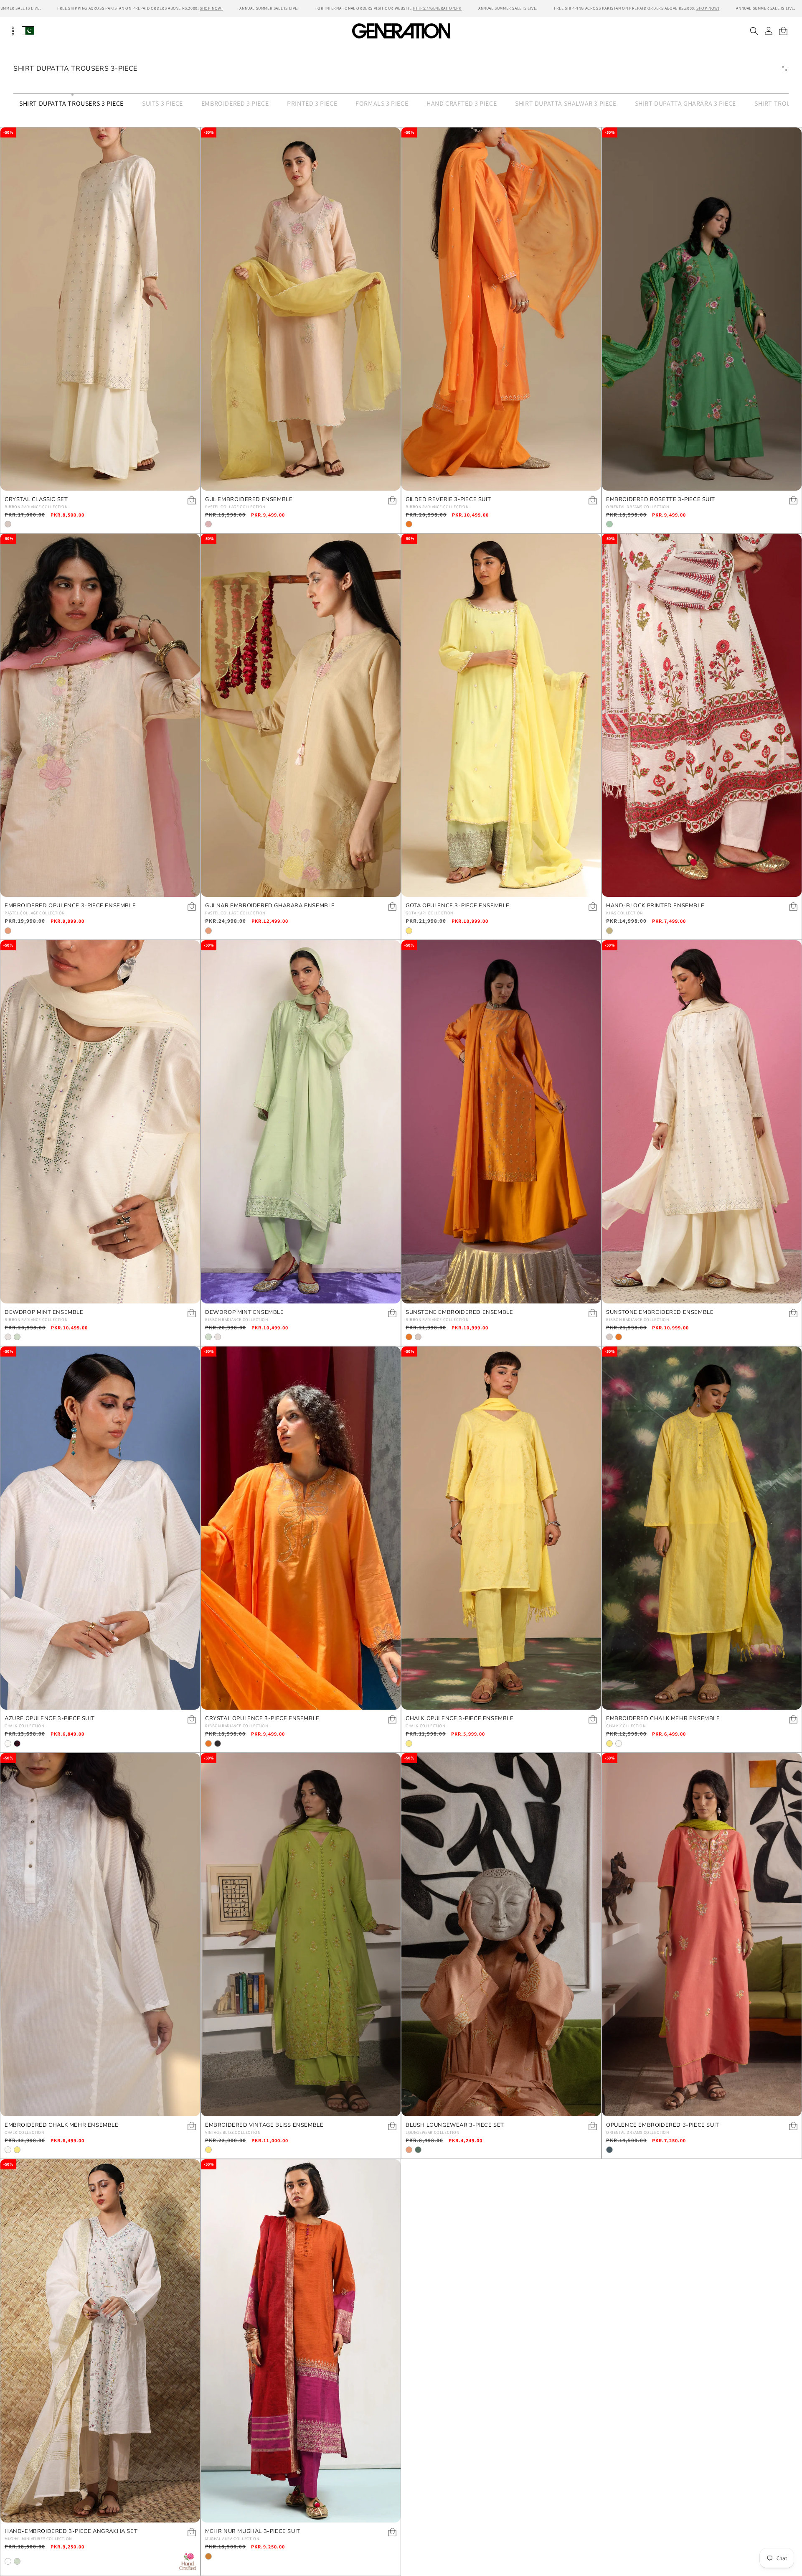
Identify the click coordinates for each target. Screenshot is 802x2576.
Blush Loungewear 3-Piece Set (455, 2125)
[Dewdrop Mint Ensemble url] (100, 1122)
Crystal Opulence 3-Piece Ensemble (262, 1719)
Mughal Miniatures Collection (38, 2539)
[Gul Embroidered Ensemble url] (301, 309)
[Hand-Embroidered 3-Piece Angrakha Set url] (100, 2341)
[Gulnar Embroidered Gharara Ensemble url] (301, 715)
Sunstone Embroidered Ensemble (459, 1312)
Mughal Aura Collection (232, 2539)
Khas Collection (624, 913)
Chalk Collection (24, 1726)
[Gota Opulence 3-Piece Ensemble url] (501, 715)
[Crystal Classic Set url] (100, 309)
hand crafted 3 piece (462, 103)
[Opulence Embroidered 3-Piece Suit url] (702, 1935)
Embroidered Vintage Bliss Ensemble (264, 2125)
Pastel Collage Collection (235, 507)
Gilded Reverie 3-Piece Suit (448, 500)
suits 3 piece (162, 103)
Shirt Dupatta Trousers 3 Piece (71, 103)
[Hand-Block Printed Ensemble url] (702, 715)
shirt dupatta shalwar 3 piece (566, 103)
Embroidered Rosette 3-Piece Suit (660, 500)
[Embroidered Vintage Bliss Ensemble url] (301, 1935)
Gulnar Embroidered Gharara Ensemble (270, 906)
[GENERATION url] (401, 31)
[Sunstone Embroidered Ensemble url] (501, 1122)
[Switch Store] (28, 31)
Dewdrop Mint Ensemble (44, 1312)
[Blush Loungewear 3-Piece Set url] (501, 1935)
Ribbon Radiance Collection (36, 507)
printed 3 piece (312, 103)
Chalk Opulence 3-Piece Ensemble (460, 1719)
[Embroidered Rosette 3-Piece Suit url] (702, 309)
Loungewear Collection (433, 2132)
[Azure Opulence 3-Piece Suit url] (100, 1528)
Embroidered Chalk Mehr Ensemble (663, 1719)
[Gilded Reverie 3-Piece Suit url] (501, 309)
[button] (754, 31)
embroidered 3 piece (235, 103)
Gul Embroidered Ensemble (249, 500)
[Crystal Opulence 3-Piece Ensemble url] (301, 1528)
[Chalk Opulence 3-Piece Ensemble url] (501, 1528)
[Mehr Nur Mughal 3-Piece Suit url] (301, 2341)
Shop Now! (211, 8)
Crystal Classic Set (36, 500)
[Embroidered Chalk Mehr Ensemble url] (702, 1528)
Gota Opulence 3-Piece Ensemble (458, 906)
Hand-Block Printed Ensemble (655, 906)
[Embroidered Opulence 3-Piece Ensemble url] (100, 715)
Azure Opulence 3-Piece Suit (49, 1719)
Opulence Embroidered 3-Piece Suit (663, 2125)
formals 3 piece (382, 103)
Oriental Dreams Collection (638, 507)
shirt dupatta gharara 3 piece (685, 103)
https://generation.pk (437, 8)
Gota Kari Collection (429, 913)
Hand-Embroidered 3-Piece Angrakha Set (71, 2531)
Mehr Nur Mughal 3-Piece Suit (253, 2531)
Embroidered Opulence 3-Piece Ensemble (70, 906)
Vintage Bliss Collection (233, 2132)
